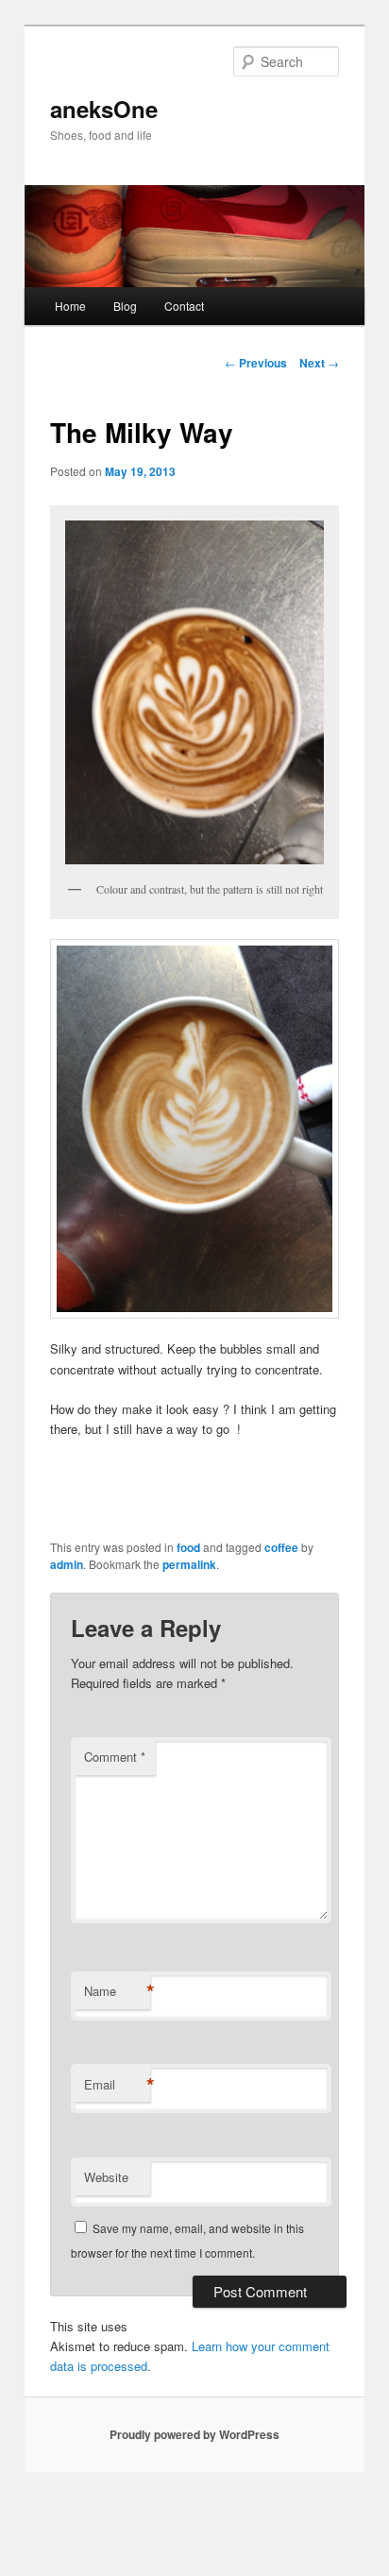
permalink (189, 1564)
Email (117, 2085)
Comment (115, 1757)
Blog (125, 306)
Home (70, 306)
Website (106, 2177)
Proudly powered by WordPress (194, 2434)
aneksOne (104, 109)
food (188, 1547)
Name (117, 1991)
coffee (281, 1547)
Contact (184, 306)
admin (67, 1564)
